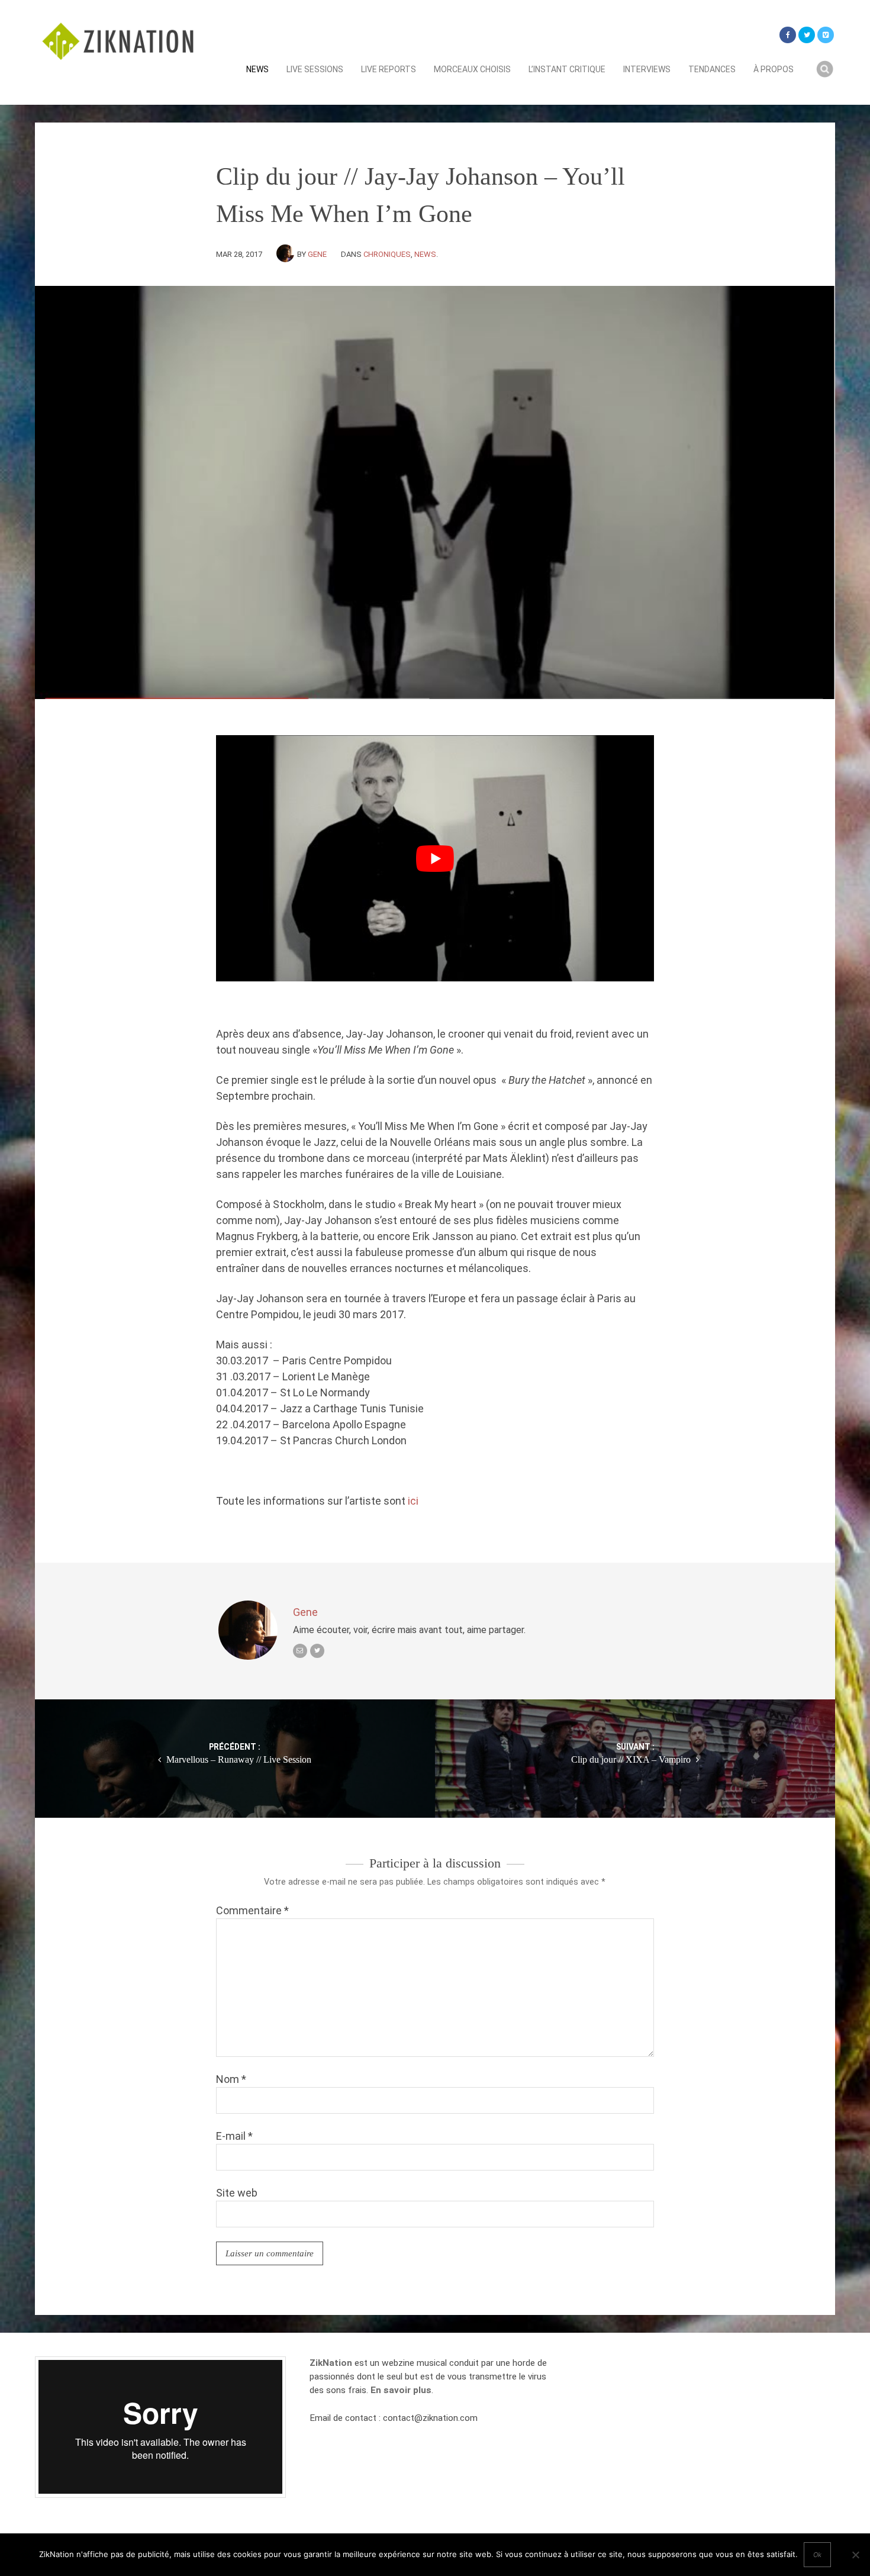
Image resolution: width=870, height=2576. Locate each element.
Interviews (647, 69)
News (257, 69)
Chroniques (387, 254)
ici (413, 1501)
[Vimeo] (826, 35)
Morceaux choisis (472, 69)
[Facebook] (788, 35)
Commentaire (252, 1910)
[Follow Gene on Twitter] (317, 1651)
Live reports (389, 69)
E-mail (234, 2136)
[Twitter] (807, 35)
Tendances (712, 69)
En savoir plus (401, 2390)
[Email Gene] (300, 1651)
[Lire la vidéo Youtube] (435, 858)
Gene (317, 254)
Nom (231, 2079)
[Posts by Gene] (287, 254)
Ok (817, 2555)
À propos (774, 69)
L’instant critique (567, 69)
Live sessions (315, 69)
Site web (237, 2193)
